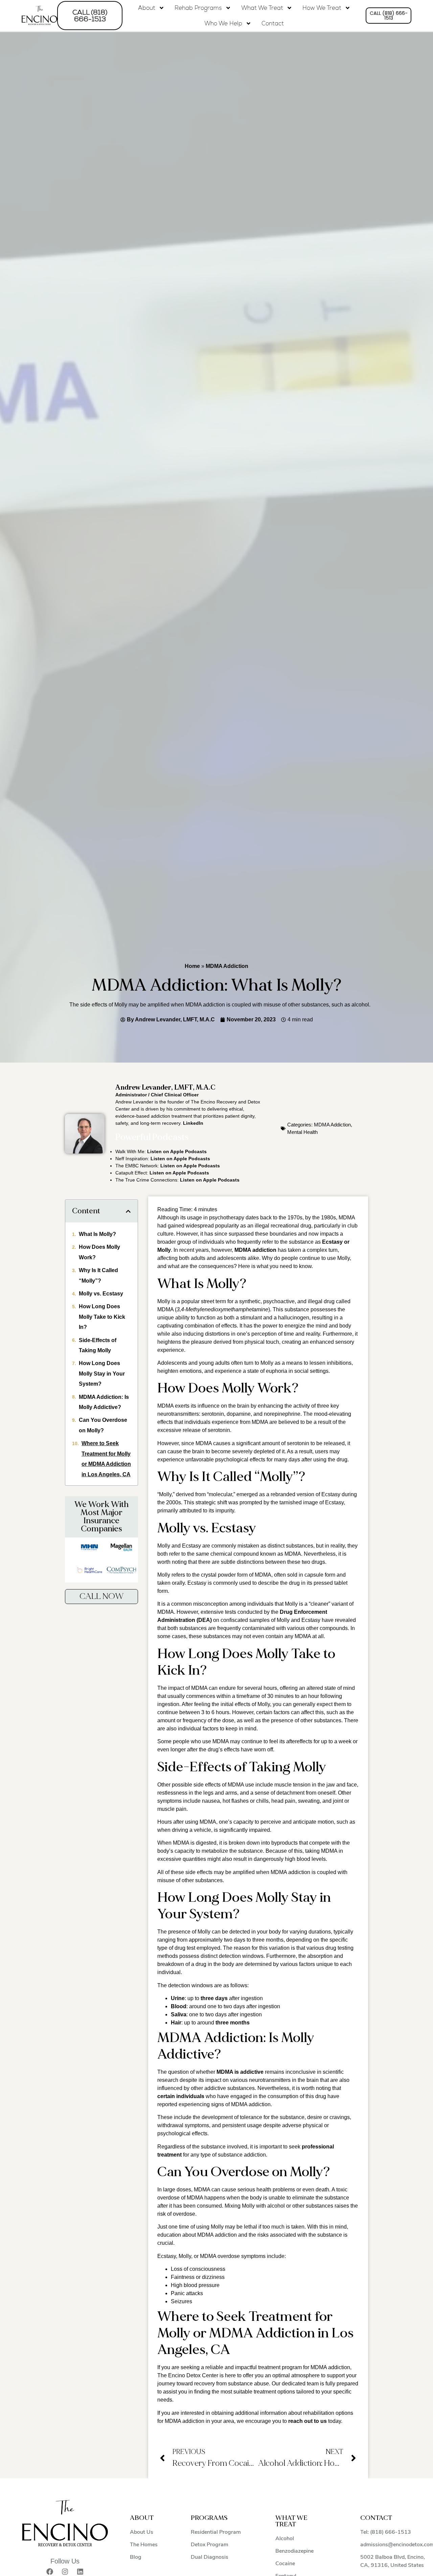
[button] (128, 1211)
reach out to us (307, 2421)
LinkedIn (193, 1123)
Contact (273, 23)
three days (214, 1998)
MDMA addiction (255, 1250)
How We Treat (322, 8)
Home (192, 966)
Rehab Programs (198, 8)
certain (167, 2096)
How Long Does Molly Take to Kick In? (102, 1317)
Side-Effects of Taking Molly (98, 1345)
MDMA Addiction (227, 966)
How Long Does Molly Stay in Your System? (102, 1374)
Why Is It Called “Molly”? (98, 1275)
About (147, 8)
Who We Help (223, 23)
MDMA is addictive (240, 2072)
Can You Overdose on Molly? (103, 1425)
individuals (190, 2096)
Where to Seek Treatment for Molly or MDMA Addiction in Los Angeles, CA (106, 1459)
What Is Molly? (97, 1234)
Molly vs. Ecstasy (101, 1294)
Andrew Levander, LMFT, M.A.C (165, 1088)
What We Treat (262, 8)
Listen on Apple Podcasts (177, 1151)
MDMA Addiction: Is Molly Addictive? (104, 1402)
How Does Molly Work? (99, 1252)
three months (233, 2023)
